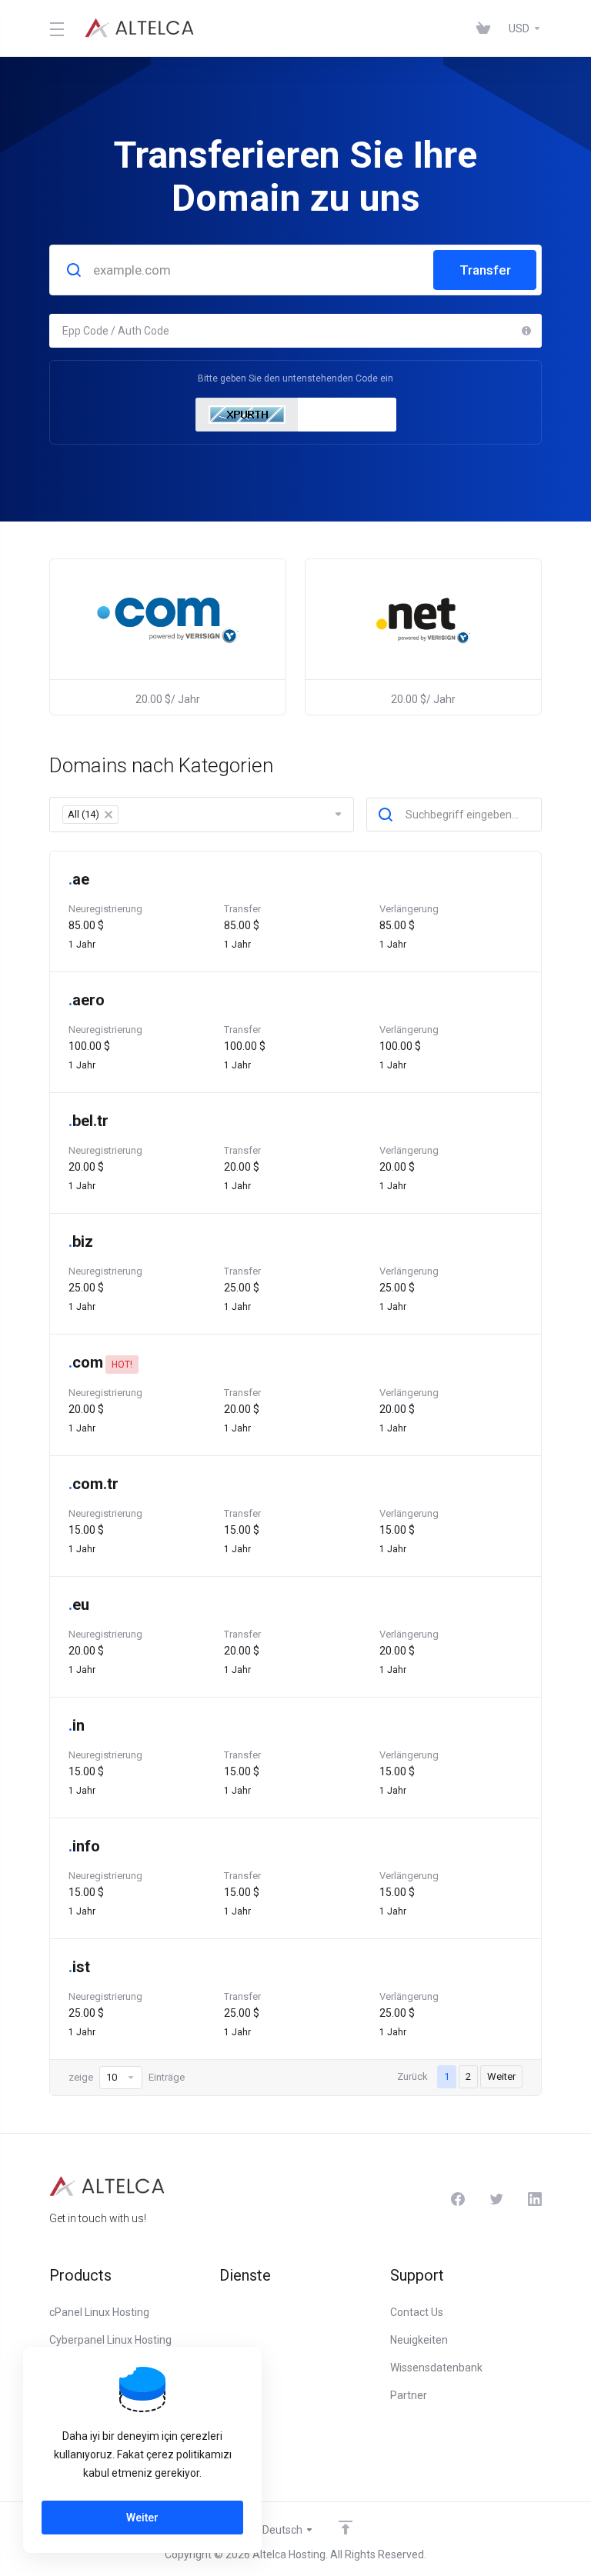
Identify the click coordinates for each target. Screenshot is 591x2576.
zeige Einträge (127, 2077)
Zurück (412, 2076)
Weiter (501, 2076)
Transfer (485, 270)
